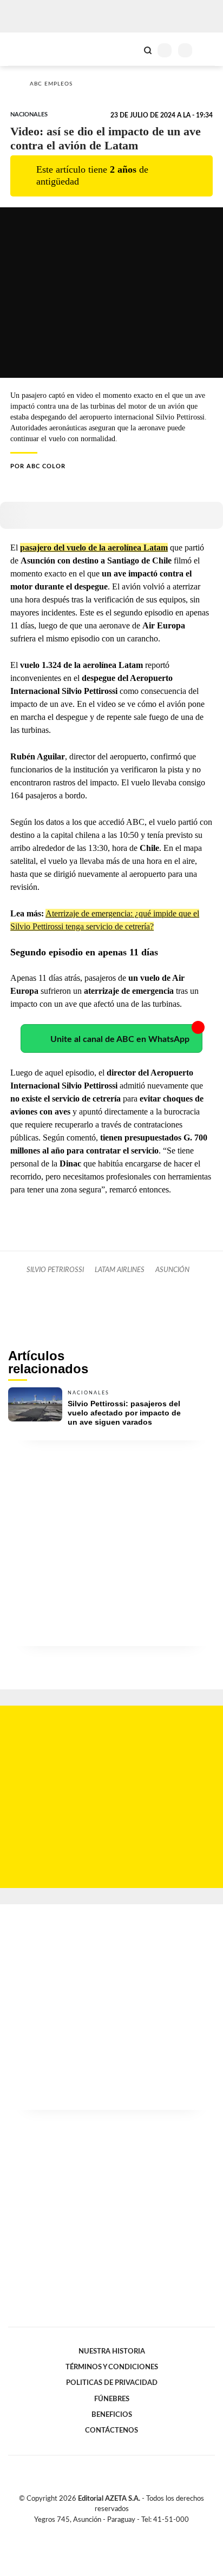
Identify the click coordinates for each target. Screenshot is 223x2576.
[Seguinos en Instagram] (130, 2532)
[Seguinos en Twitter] (107, 2532)
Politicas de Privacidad (112, 2383)
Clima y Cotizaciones (129, 49)
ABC (28, 49)
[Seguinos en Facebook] (96, 2532)
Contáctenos (111, 2430)
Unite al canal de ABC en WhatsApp (120, 1039)
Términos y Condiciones (112, 2367)
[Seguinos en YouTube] (119, 2532)
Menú (208, 50)
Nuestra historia (112, 2351)
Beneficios (112, 2415)
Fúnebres (112, 2399)
